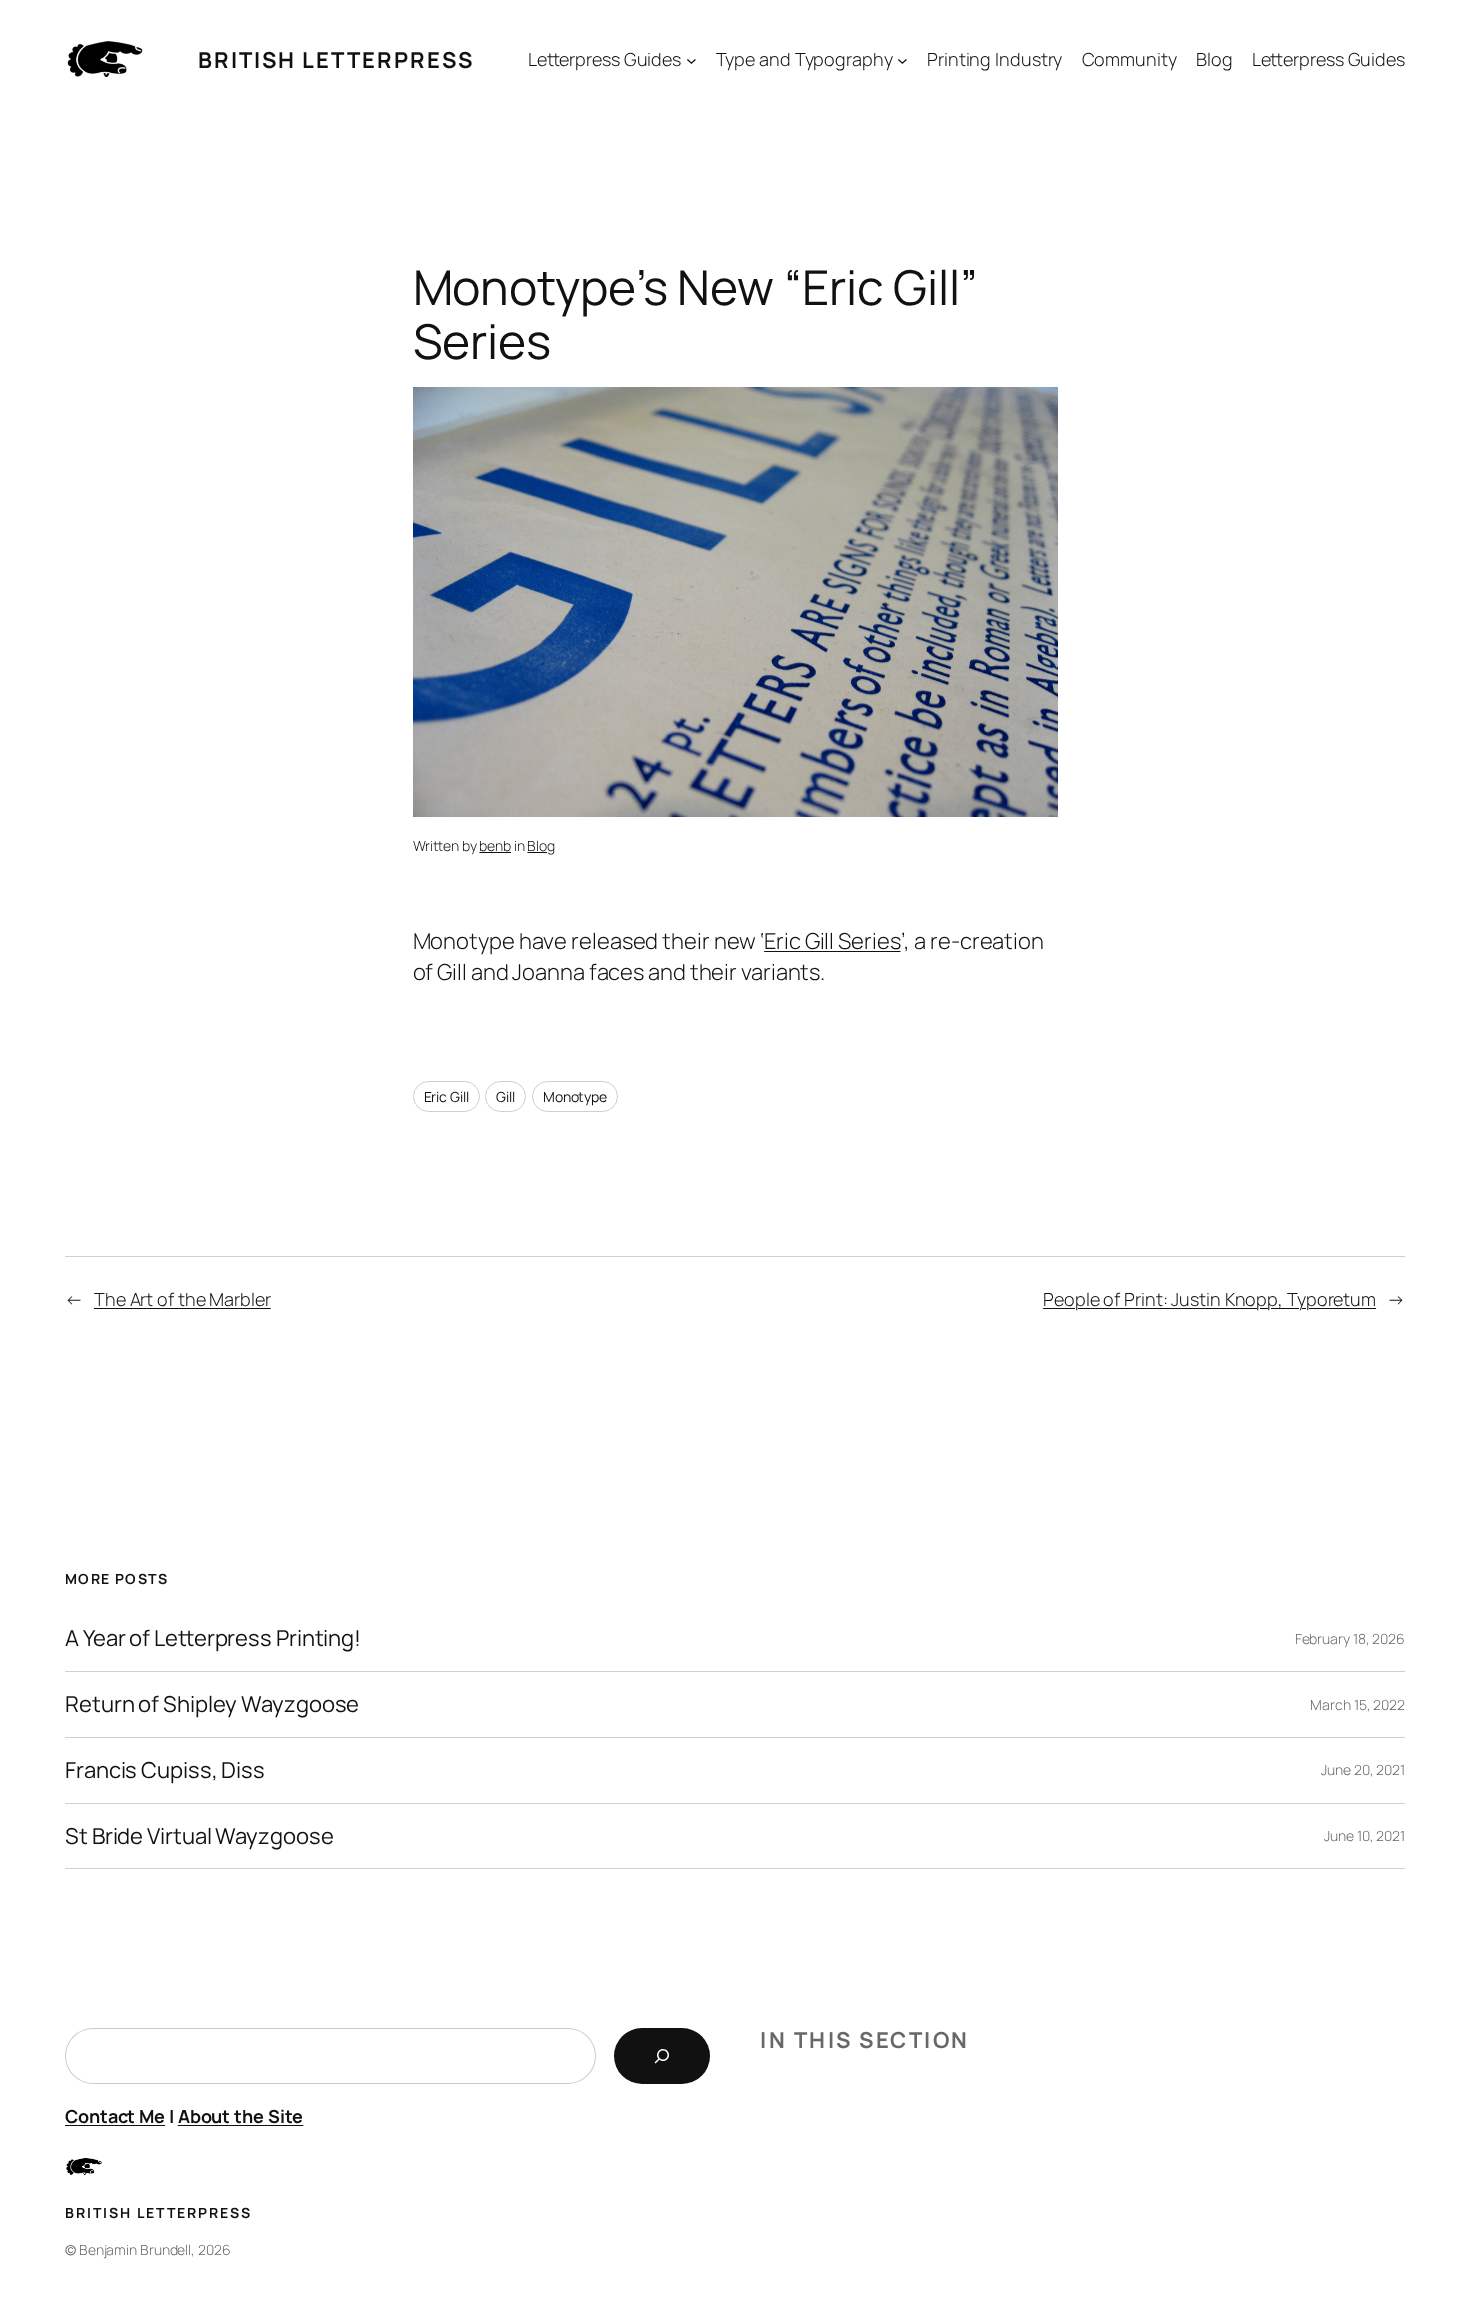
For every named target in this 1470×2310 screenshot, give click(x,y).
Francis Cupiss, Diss (165, 1770)
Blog (541, 845)
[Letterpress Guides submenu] (691, 60)
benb (495, 845)
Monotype (575, 1096)
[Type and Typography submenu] (902, 60)
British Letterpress (336, 60)
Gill (505, 1096)
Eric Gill (446, 1096)
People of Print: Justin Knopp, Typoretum (1209, 1299)
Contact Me (115, 2116)
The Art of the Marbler (182, 1299)
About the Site (241, 2116)
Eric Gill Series (832, 941)
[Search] (662, 2056)
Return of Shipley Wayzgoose (212, 1704)
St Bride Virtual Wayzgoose (199, 1836)
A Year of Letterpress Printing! (213, 1638)
